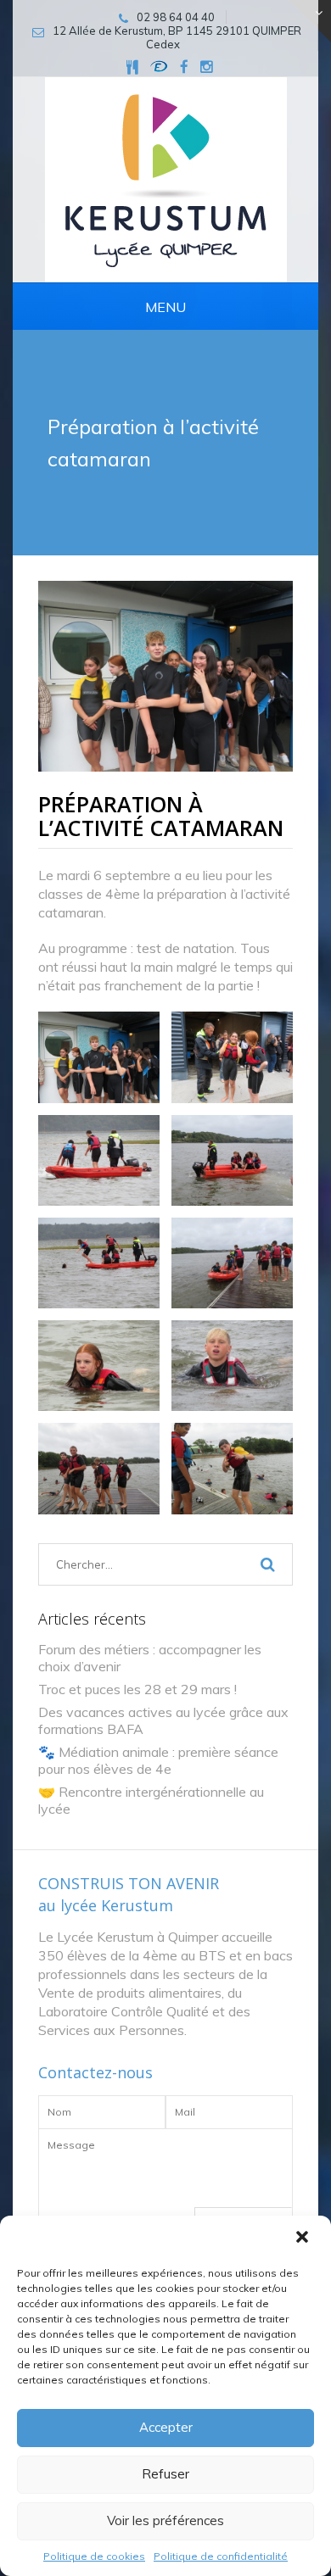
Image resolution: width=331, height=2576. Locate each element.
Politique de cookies (94, 2556)
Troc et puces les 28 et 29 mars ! (137, 1689)
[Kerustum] (166, 179)
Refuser (165, 2474)
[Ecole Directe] (159, 66)
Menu (165, 307)
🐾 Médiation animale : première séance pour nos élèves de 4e (158, 1760)
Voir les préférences (165, 2520)
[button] (304, 2239)
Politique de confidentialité (221, 2556)
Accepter (166, 2427)
